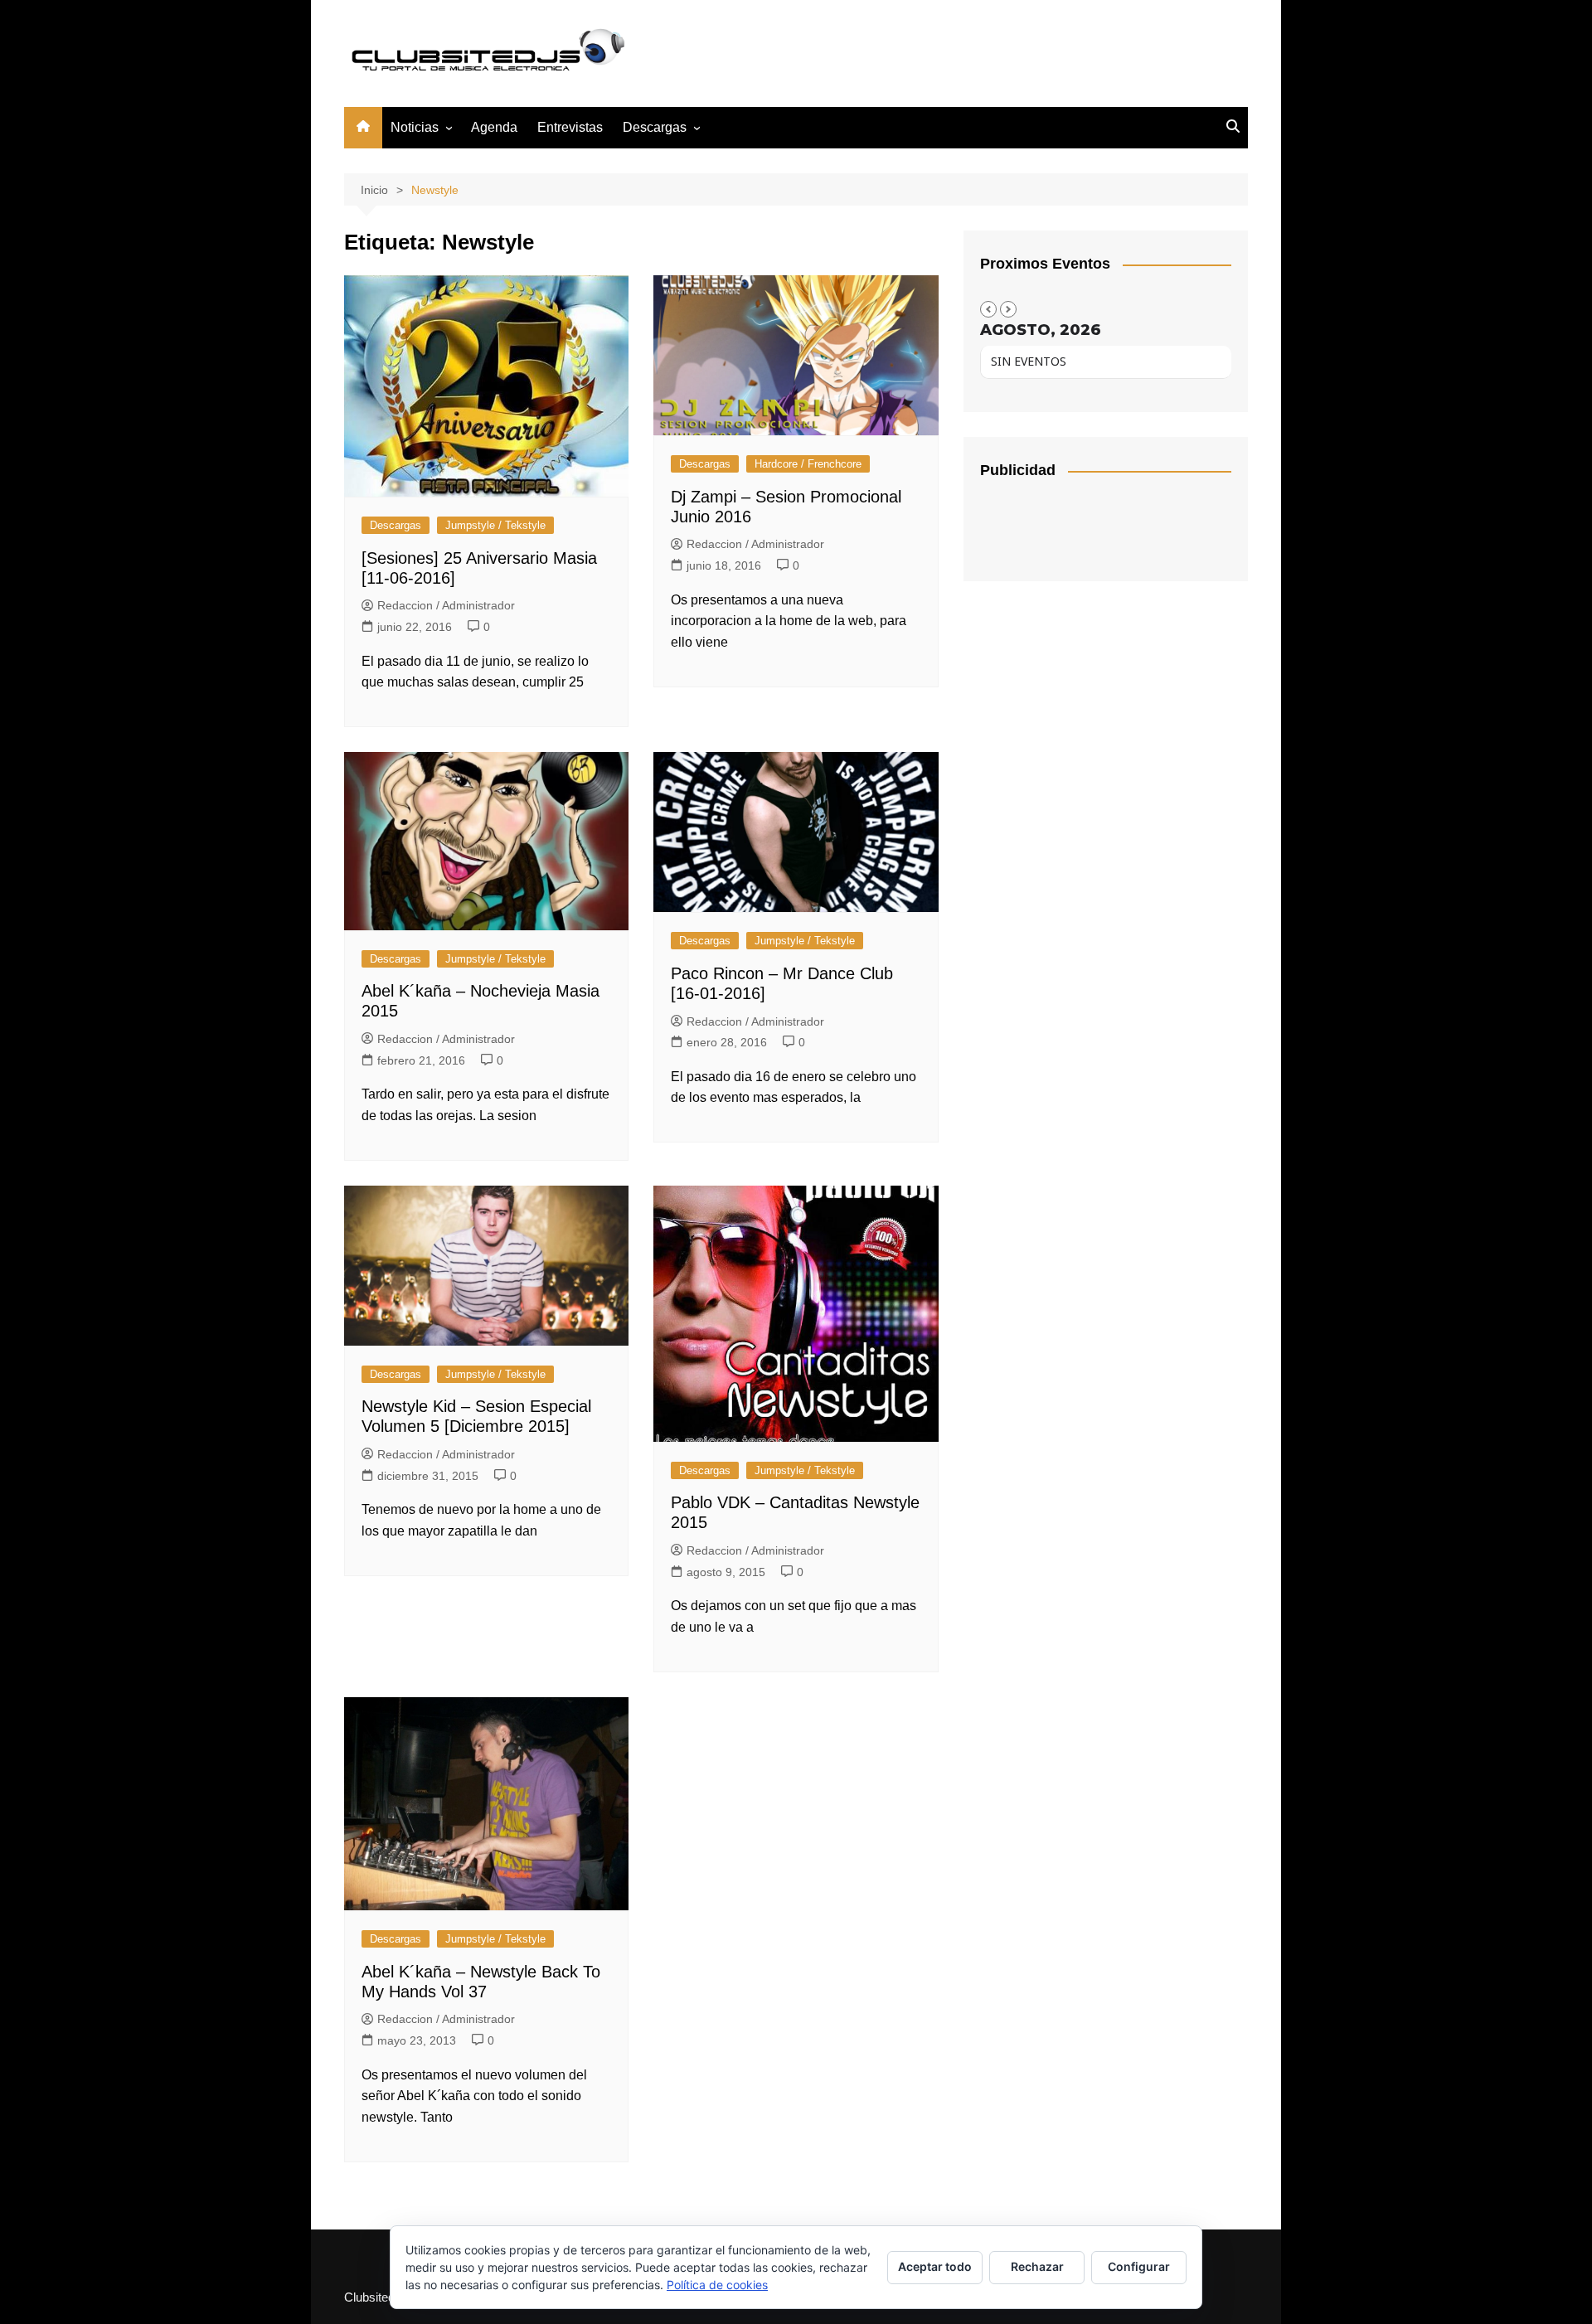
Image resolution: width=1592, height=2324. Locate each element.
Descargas (396, 525)
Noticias (415, 127)
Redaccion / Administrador (446, 605)
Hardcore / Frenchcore (808, 464)
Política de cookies (717, 2285)
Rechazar (1037, 2266)
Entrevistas (570, 127)
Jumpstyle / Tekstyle (495, 525)
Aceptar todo (935, 2266)
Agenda (494, 127)
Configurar (1139, 2266)
